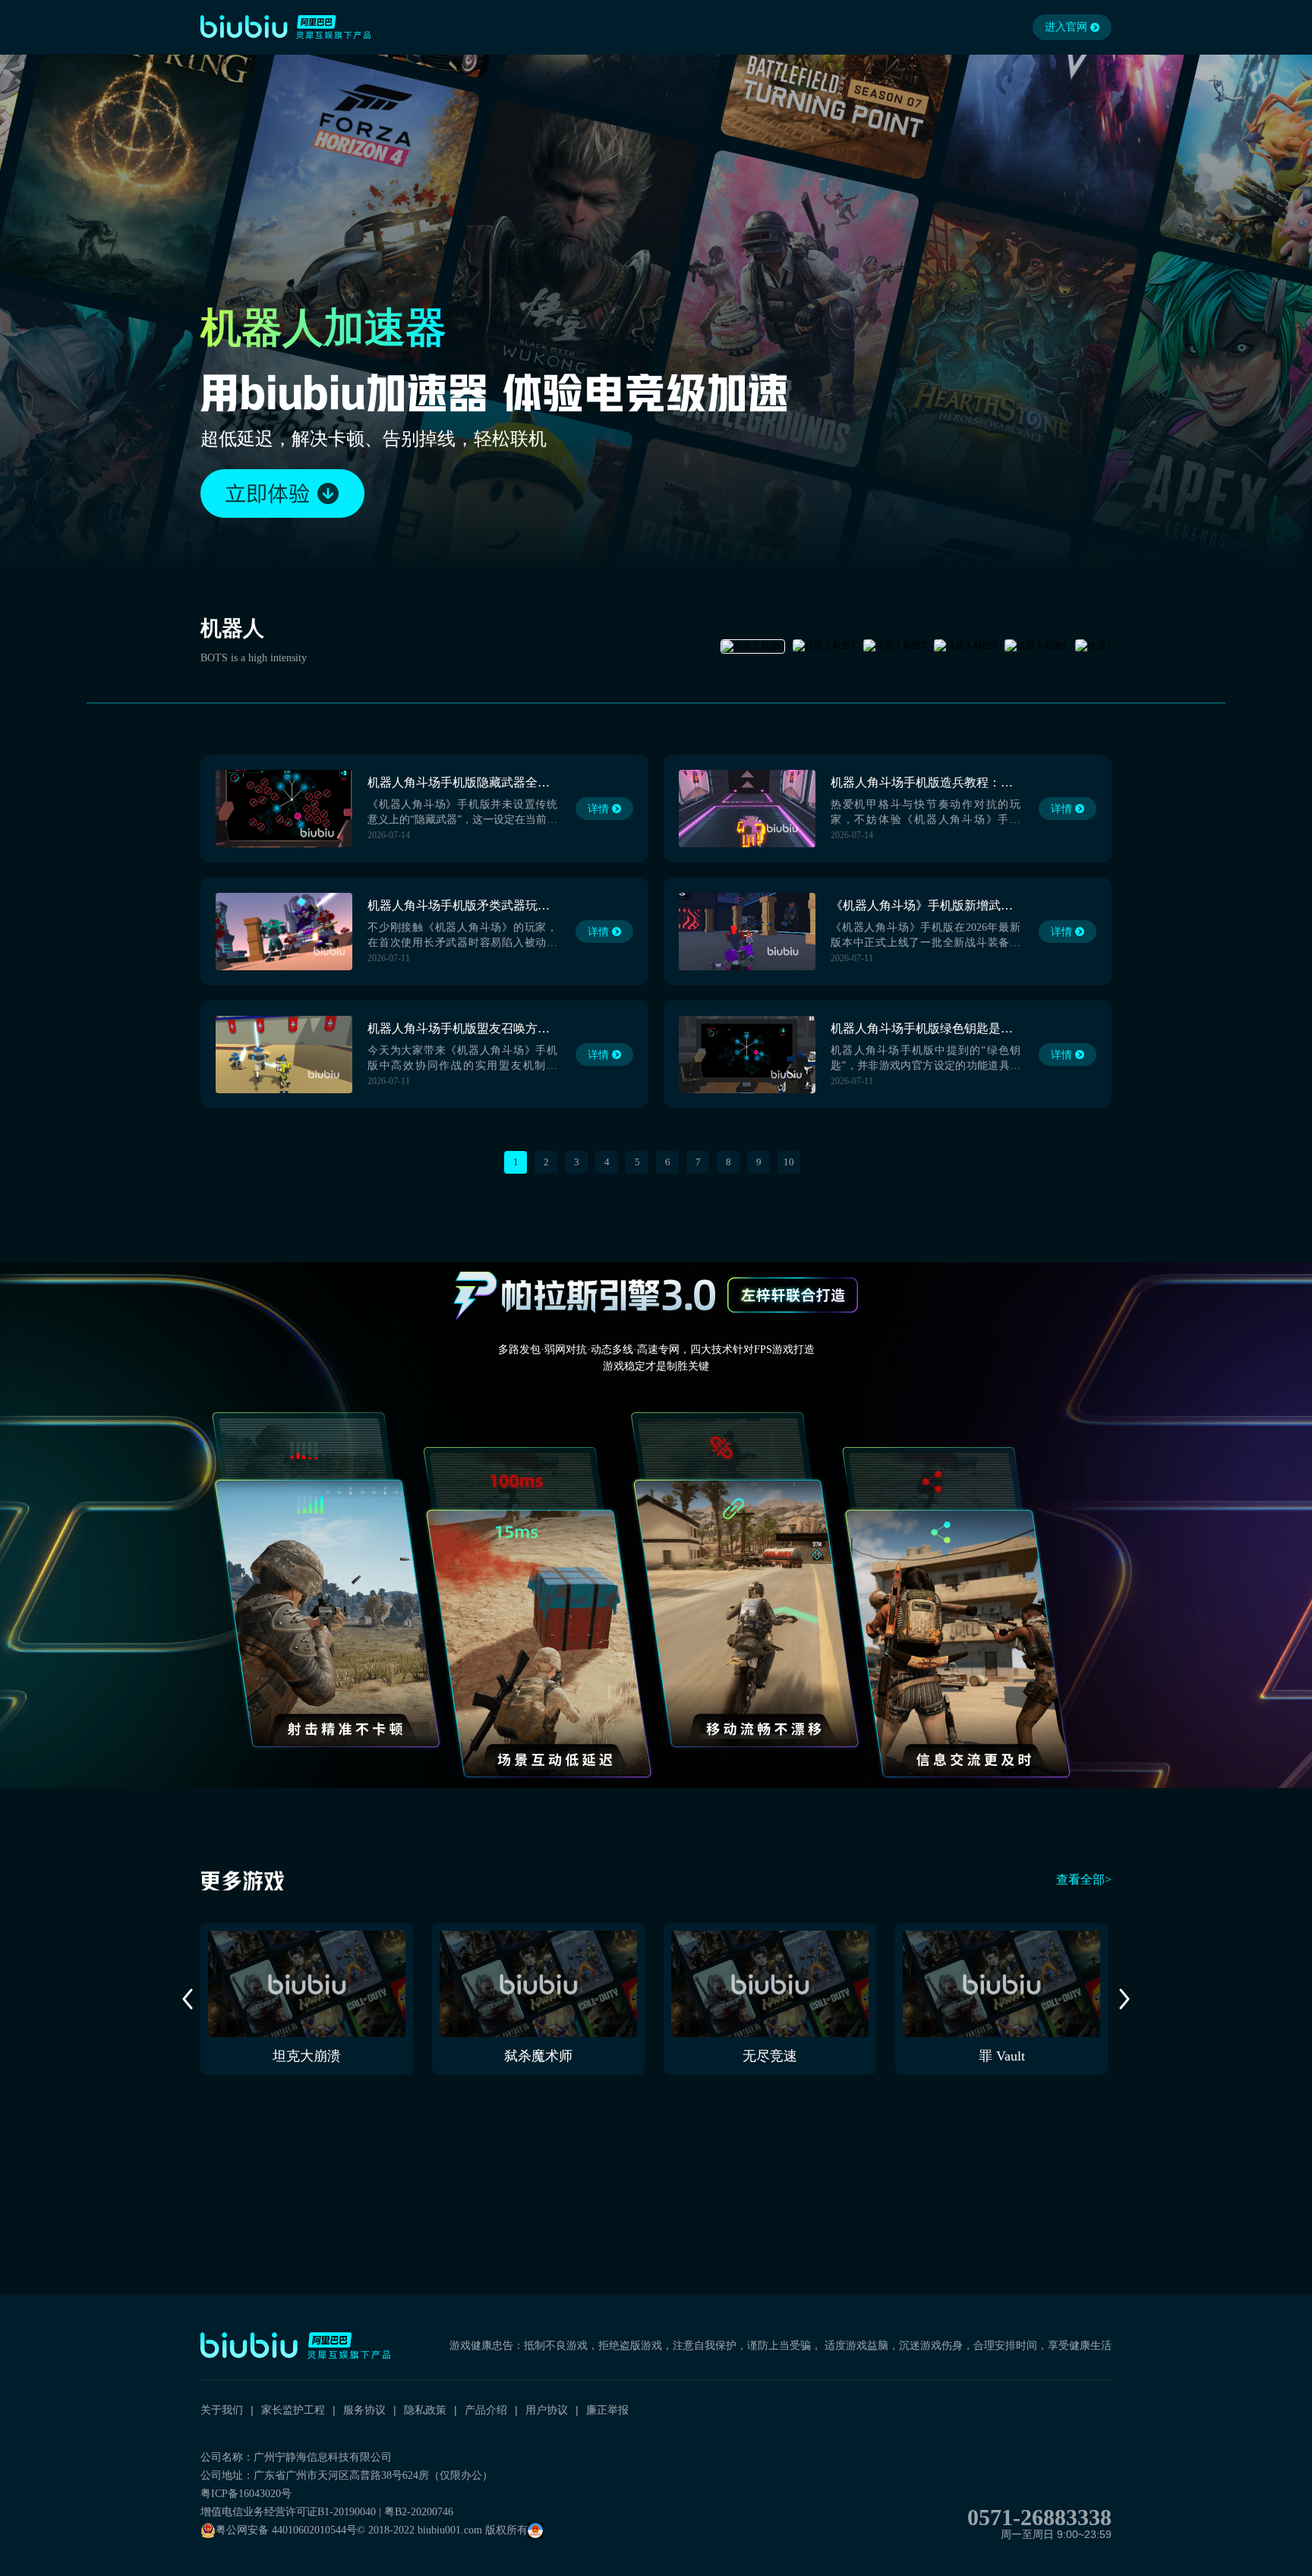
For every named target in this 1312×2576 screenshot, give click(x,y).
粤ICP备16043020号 (246, 2494)
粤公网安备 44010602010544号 (286, 2530)
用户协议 (547, 2410)
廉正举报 (607, 2410)
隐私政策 (425, 2410)
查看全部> (1084, 1879)
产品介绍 (486, 2410)
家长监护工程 (293, 2410)
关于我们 (222, 2410)
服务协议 (364, 2410)
